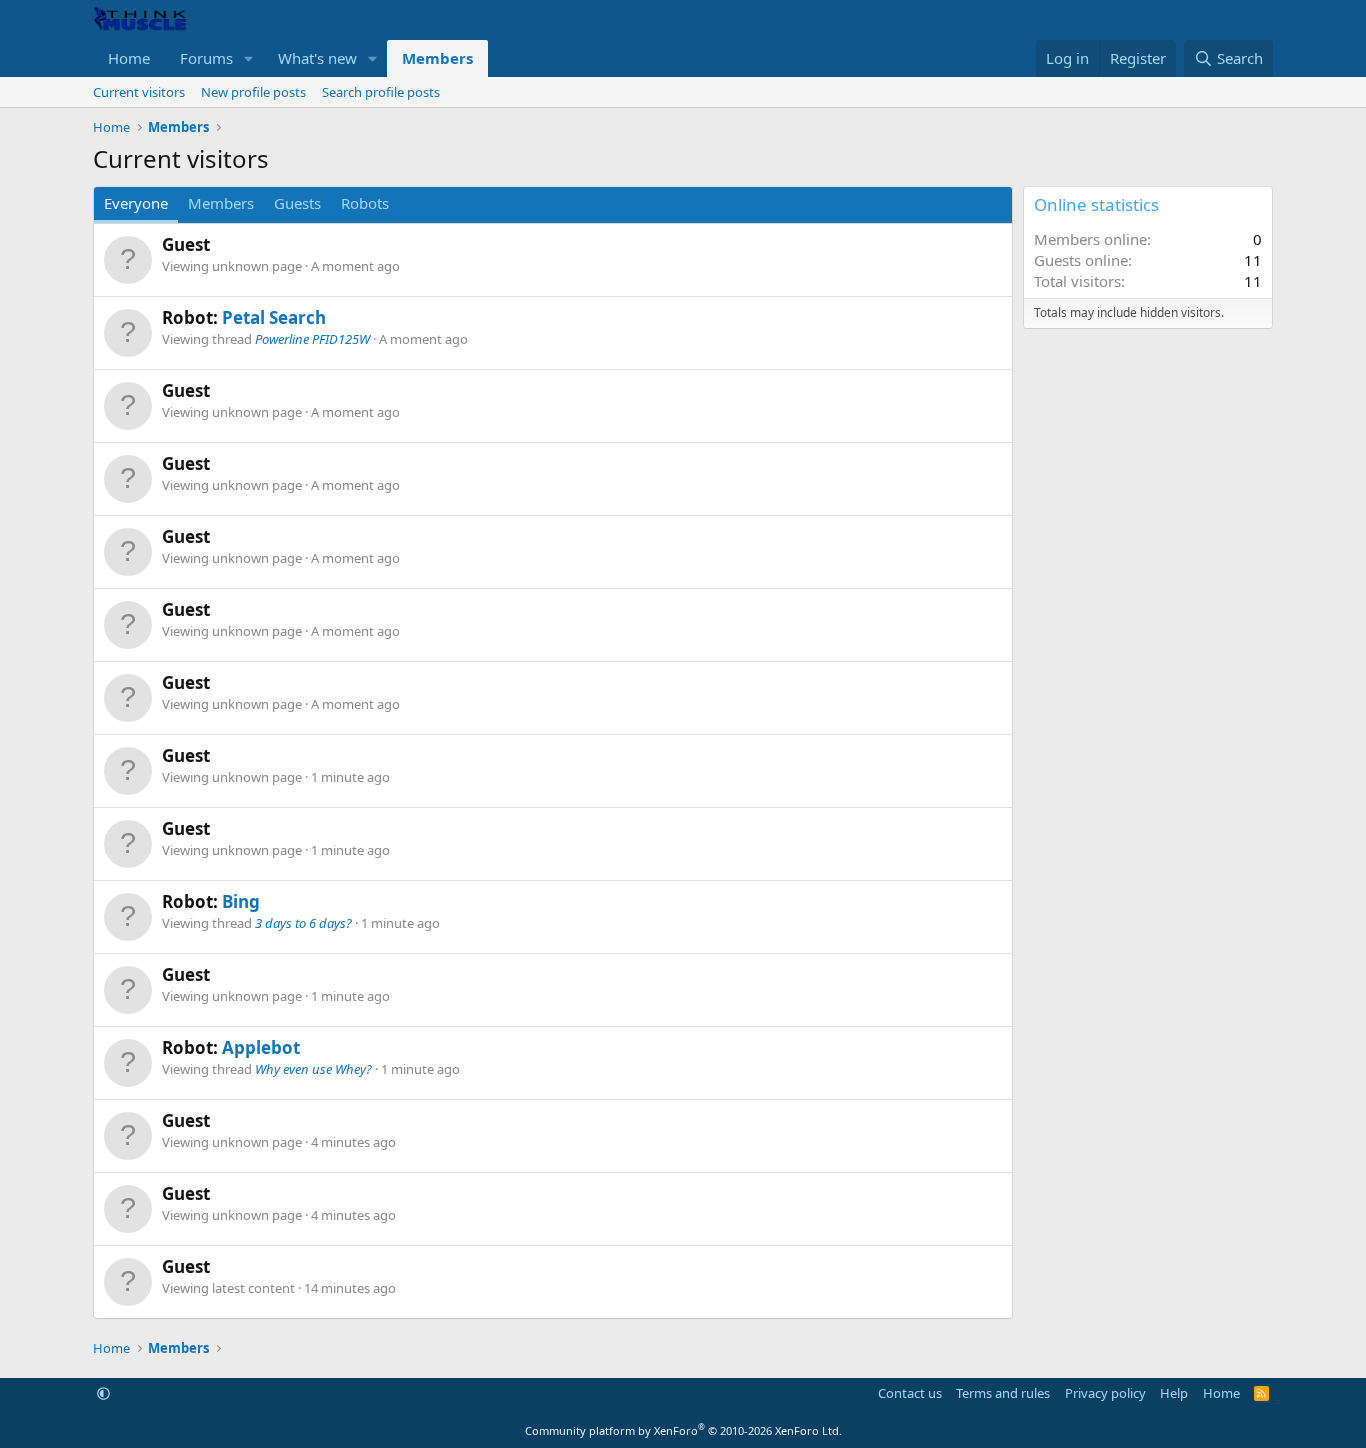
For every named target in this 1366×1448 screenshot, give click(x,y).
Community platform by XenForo (683, 1430)
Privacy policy (1105, 1393)
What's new (317, 58)
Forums (206, 58)
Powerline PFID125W (312, 339)
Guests (297, 203)
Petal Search (274, 317)
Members (437, 58)
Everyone (136, 203)
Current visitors (139, 92)
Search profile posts (381, 92)
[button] (249, 58)
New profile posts (253, 92)
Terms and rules (1003, 1393)
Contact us (910, 1393)
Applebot (261, 1047)
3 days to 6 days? (303, 923)
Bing (241, 901)
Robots (365, 203)
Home (129, 58)
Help (1174, 1393)
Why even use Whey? (313, 1069)
